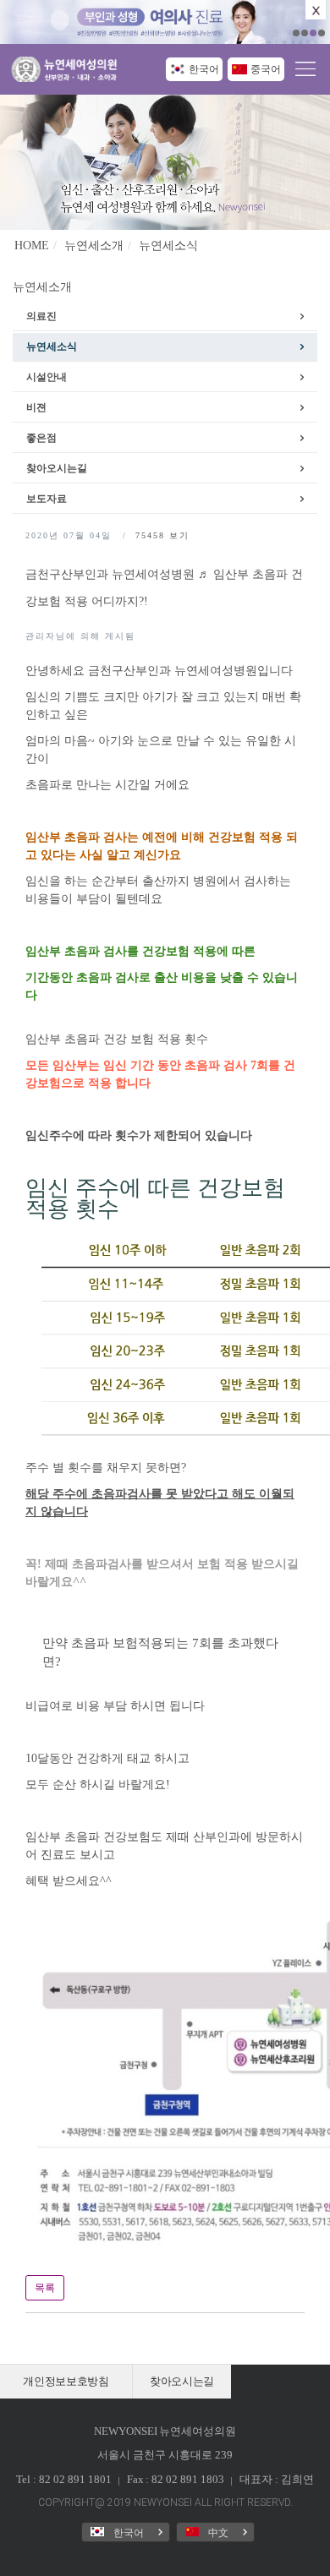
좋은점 (41, 438)
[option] (165, 22)
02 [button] (305, 33)
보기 (162, 535)
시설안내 (47, 377)
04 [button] (322, 33)
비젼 (36, 407)
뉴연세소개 (94, 246)
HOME (32, 246)
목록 (45, 2288)
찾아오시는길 (57, 468)
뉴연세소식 (168, 246)
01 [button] (296, 33)
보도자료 (47, 499)
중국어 (266, 69)
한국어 (204, 69)
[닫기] (316, 10)
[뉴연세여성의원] (68, 71)
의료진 (41, 316)
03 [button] (313, 33)
